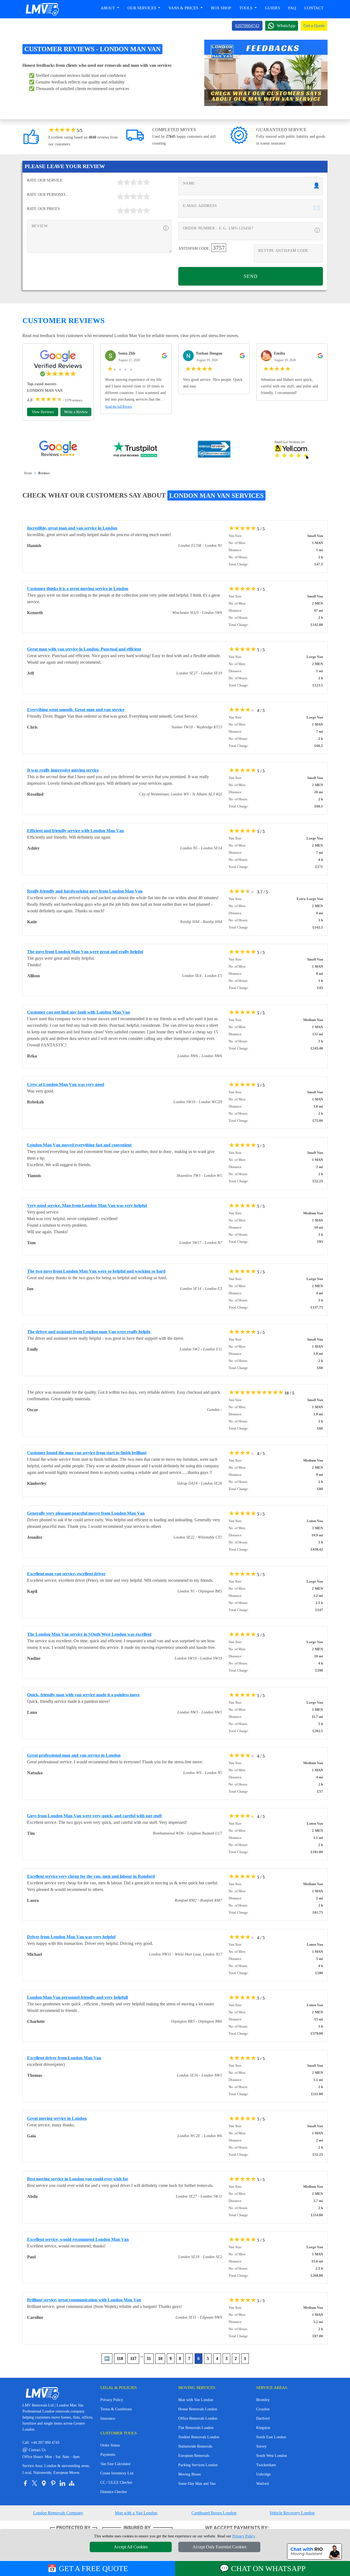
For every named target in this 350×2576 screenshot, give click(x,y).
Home (28, 473)
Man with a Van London (136, 2513)
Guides (272, 8)
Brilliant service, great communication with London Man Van (84, 2300)
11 (149, 2358)
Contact (314, 8)
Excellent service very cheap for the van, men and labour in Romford (91, 1876)
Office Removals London (198, 2418)
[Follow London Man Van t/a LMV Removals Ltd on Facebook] (25, 2483)
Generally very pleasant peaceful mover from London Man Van (86, 1513)
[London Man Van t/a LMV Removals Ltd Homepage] (42, 9)
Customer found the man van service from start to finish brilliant (87, 1453)
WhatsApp (286, 26)
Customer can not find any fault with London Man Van (78, 1012)
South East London (271, 2437)
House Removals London (198, 2409)
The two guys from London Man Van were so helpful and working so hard (96, 1271)
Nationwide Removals (195, 2446)
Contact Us (34, 2450)
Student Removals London (199, 2437)
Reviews (44, 473)
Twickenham (266, 2465)
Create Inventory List (117, 2473)
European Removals (194, 2456)
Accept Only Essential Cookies (219, 2547)
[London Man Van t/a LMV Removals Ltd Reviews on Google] (58, 450)
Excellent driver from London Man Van (64, 2058)
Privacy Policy (112, 2400)
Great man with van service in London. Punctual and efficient (84, 649)
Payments (108, 2455)
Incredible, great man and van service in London (72, 528)
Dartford (263, 2418)
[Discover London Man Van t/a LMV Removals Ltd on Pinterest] (53, 2483)
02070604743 (247, 26)
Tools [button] (246, 8)
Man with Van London (196, 2400)
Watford (262, 2484)
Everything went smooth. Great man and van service (76, 710)
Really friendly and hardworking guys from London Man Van (85, 891)
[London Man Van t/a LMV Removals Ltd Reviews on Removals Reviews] (214, 450)
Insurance (108, 2418)
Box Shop (221, 8)
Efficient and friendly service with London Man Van (75, 831)
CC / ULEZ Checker (116, 2482)
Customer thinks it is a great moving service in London (78, 589)
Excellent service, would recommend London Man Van (78, 2239)
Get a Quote (314, 26)
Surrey (261, 2446)
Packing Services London (198, 2465)
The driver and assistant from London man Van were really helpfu (89, 1332)
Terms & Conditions (116, 2409)
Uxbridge (263, 2474)
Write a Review (76, 412)
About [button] (108, 8)
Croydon (263, 2409)
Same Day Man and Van (197, 2484)
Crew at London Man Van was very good (66, 1084)
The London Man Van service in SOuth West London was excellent (89, 1634)
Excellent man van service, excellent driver (66, 1574)
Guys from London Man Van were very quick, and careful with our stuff (94, 1816)
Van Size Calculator (116, 2464)
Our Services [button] (142, 8)
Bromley (263, 2400)
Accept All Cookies (131, 2547)
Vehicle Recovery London (292, 2513)
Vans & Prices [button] (184, 8)
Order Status (110, 2445)
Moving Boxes (189, 2474)
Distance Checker (114, 2492)
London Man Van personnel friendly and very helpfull (77, 1997)
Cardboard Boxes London (214, 2513)
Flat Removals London (196, 2428)
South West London (272, 2456)
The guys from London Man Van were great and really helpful (85, 952)
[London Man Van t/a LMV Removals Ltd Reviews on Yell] (292, 450)
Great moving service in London (57, 2118)
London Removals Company (58, 2513)
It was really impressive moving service (63, 770)
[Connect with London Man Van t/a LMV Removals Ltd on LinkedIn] (62, 2483)
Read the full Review (119, 407)
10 (160, 2358)
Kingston (263, 2428)
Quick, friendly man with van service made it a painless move (83, 1695)
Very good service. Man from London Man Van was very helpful (87, 1205)
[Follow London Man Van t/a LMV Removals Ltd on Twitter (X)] (34, 2483)
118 (120, 2358)
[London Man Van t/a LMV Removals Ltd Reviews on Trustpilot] (136, 450)
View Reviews (43, 412)
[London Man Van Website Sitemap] (72, 2483)
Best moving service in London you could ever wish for (78, 2179)
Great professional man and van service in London (74, 1755)
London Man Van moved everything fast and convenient (79, 1145)
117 (133, 2358)
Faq (292, 8)
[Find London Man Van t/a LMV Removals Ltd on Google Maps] (44, 2483)
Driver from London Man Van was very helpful (71, 1937)
